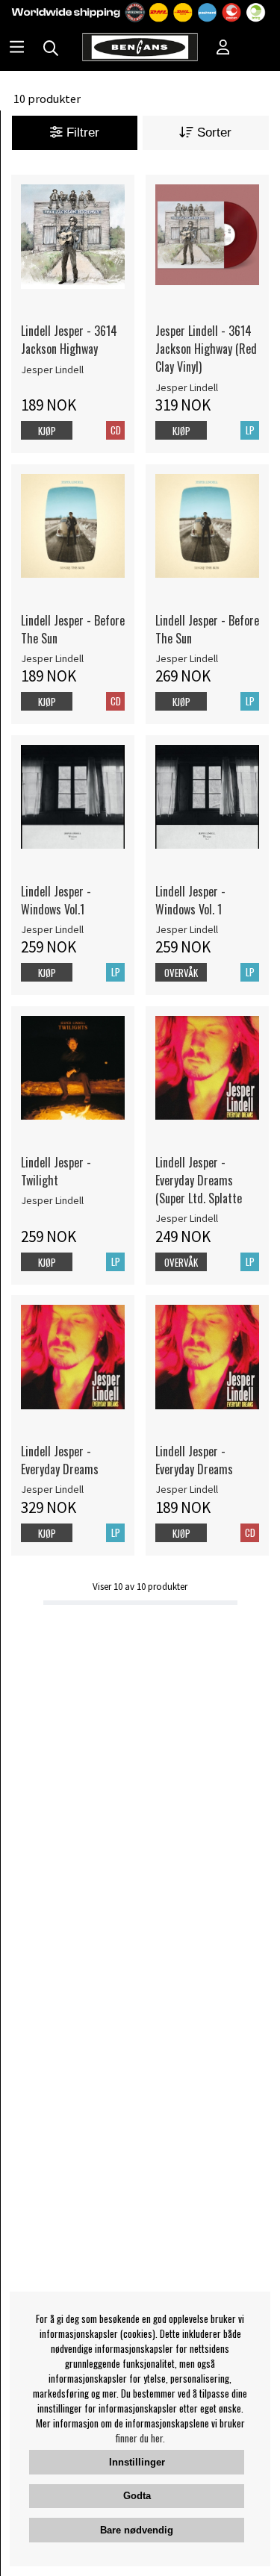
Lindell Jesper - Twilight (56, 1171)
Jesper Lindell (52, 369)
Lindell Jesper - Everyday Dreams (60, 1460)
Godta (137, 2496)
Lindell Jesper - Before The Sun (73, 629)
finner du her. (140, 2438)
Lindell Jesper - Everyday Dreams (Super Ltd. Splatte (199, 1180)
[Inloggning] (223, 49)
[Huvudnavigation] (17, 49)
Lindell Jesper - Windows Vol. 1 (190, 900)
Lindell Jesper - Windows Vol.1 (56, 900)
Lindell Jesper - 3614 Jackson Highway (69, 340)
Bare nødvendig (137, 2530)
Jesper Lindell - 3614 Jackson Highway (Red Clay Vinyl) (206, 349)
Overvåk (181, 973)
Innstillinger (137, 2462)
